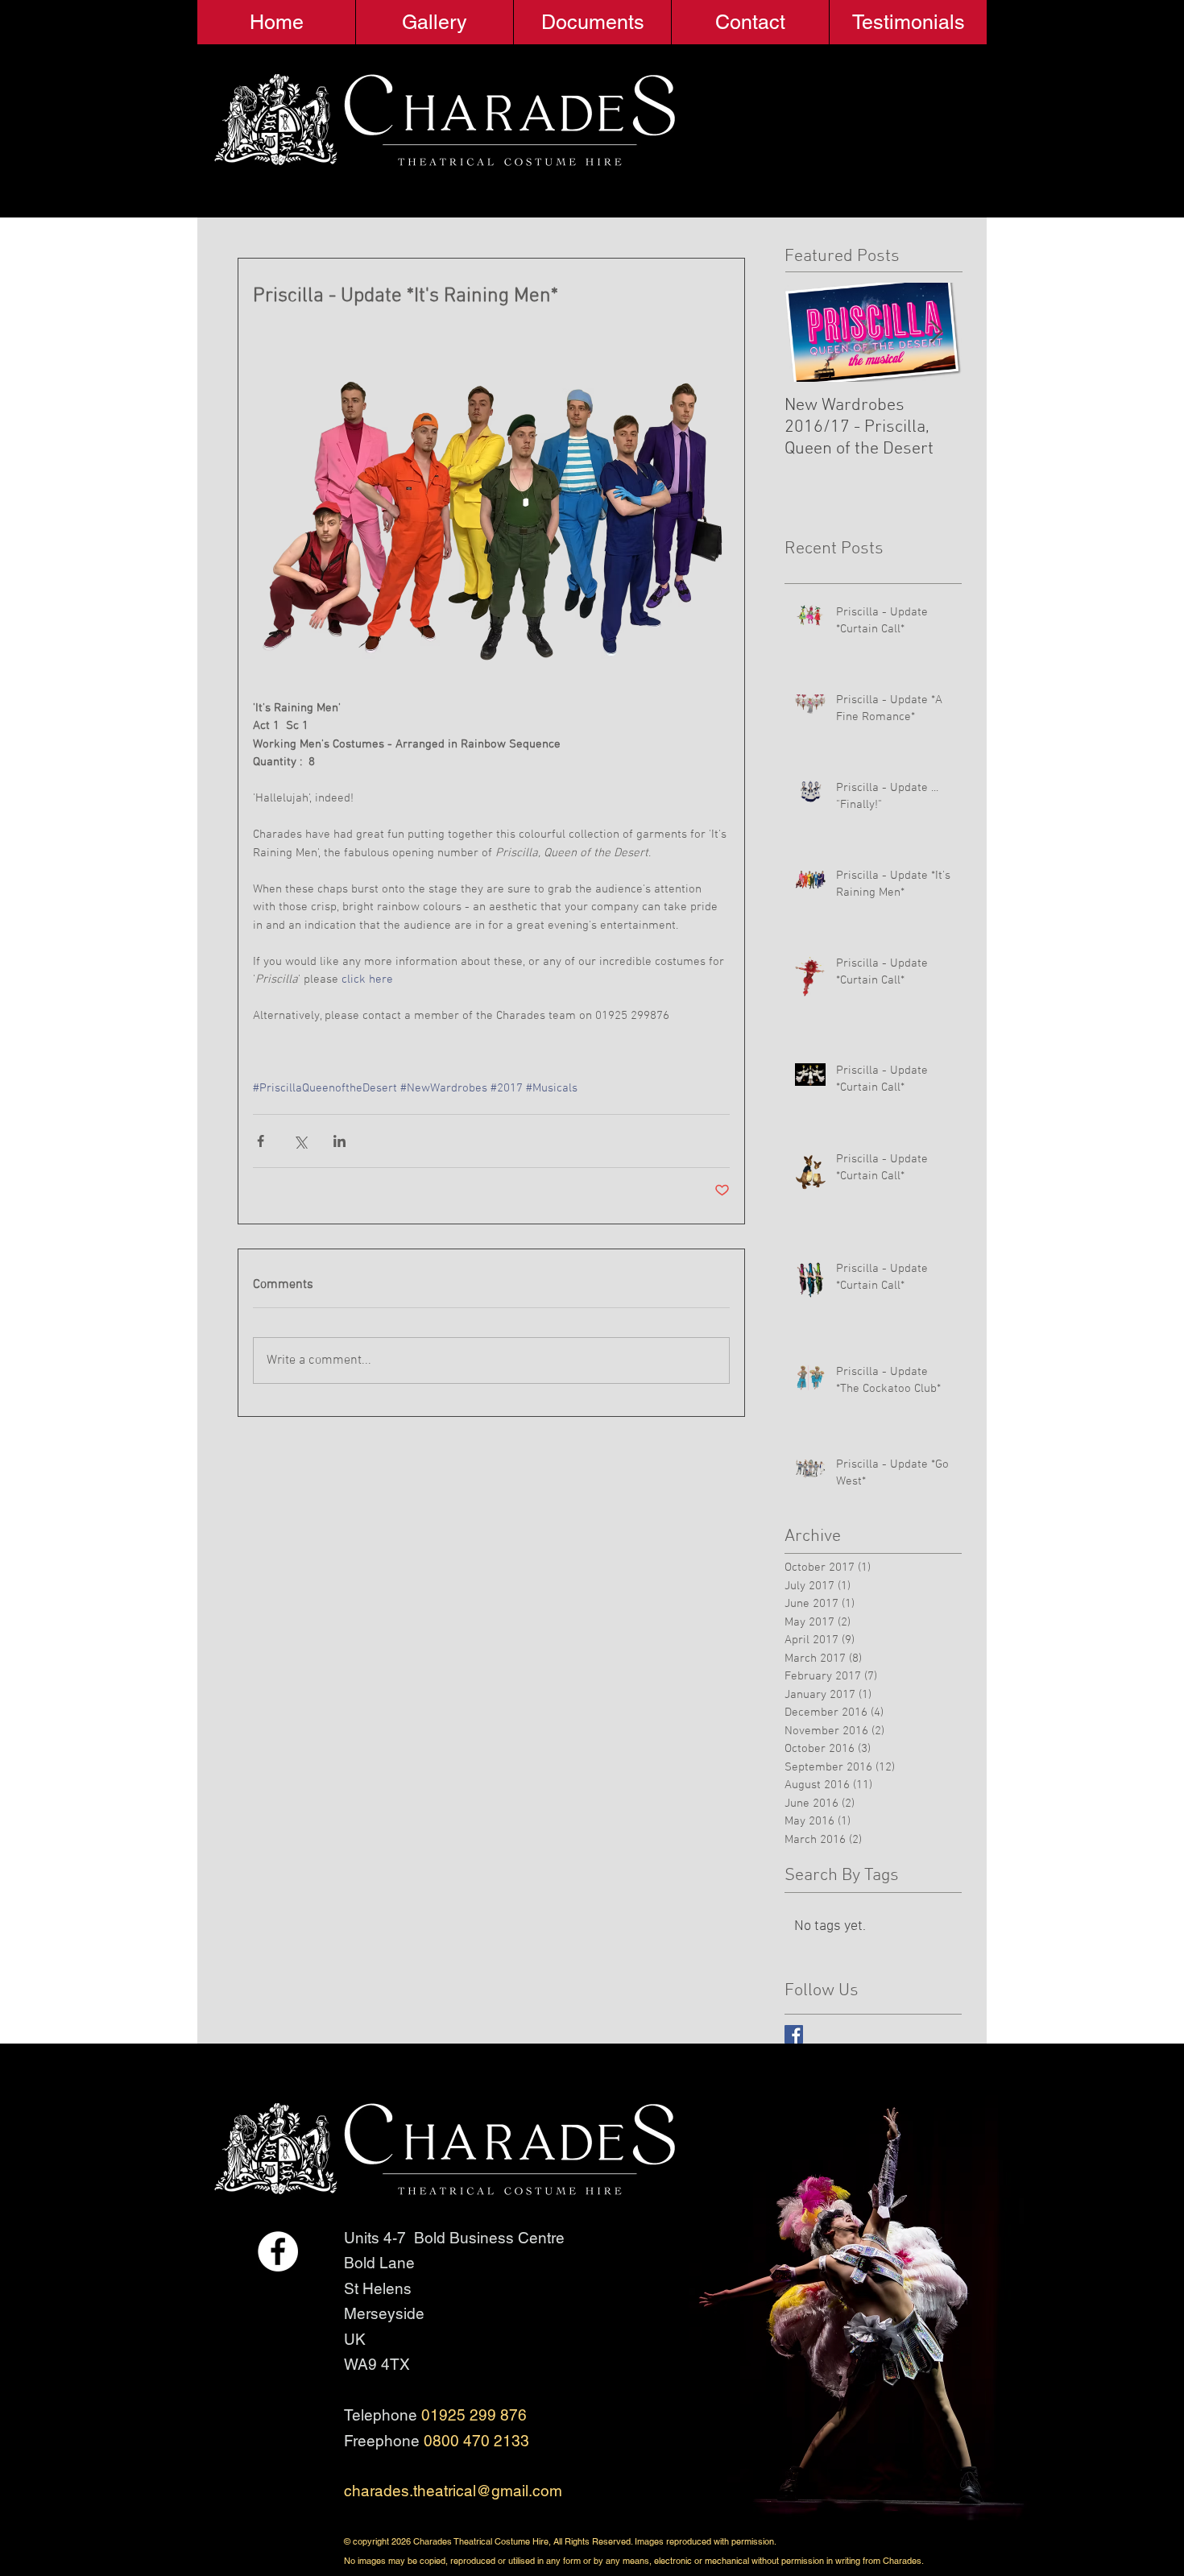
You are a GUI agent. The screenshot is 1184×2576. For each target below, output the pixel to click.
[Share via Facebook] (261, 1141)
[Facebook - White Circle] (278, 2251)
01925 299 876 (474, 2415)
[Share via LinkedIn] (339, 1141)
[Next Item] (936, 332)
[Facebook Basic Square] (794, 2034)
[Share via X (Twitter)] (300, 1141)
